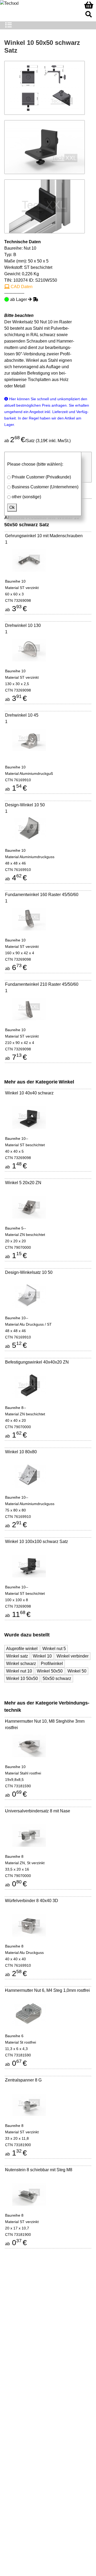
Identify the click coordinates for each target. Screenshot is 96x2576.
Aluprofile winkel (22, 1649)
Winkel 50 (77, 1671)
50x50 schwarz (57, 1678)
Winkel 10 (42, 1656)
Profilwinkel (52, 1664)
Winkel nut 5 (54, 1649)
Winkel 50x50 (50, 1671)
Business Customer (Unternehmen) (45, 487)
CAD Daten (21, 287)
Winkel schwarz (21, 1664)
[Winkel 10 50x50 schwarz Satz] (45, 147)
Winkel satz (17, 1656)
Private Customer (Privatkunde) (41, 477)
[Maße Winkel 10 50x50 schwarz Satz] (45, 87)
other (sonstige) (26, 497)
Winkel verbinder (73, 1656)
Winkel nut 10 (19, 1671)
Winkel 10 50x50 (22, 1678)
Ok (12, 507)
